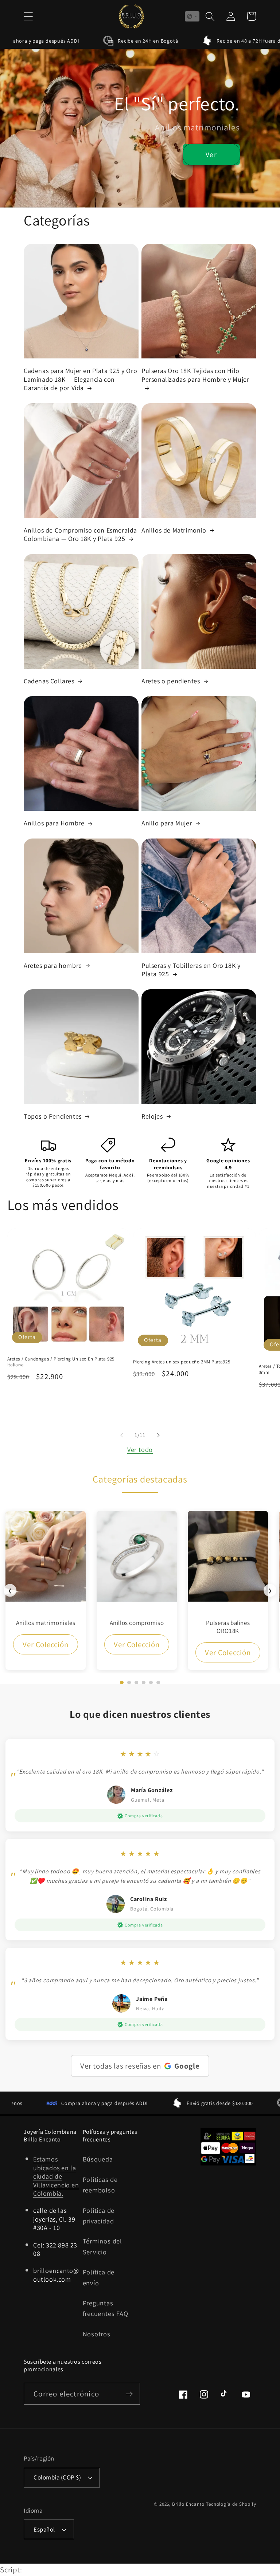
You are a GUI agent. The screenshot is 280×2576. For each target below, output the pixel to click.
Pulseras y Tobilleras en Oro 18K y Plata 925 (191, 970)
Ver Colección (45, 1644)
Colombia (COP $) (57, 2477)
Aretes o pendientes (171, 681)
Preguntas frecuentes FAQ (106, 2308)
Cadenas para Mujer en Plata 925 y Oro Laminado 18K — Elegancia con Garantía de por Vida (80, 379)
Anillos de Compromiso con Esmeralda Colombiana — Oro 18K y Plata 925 (80, 534)
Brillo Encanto (188, 2504)
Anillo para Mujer (167, 823)
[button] (28, 16)
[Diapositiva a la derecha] (159, 1435)
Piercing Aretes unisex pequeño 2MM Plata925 (182, 1362)
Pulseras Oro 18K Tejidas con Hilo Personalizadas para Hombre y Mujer (195, 375)
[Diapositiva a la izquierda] (121, 1435)
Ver (211, 154)
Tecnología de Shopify (231, 2504)
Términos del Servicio (102, 2246)
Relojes (152, 1116)
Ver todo (140, 1449)
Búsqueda (98, 2159)
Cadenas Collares (49, 681)
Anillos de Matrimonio (174, 530)
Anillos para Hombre (54, 823)
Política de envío (99, 2277)
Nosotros (97, 2334)
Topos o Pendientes (53, 1116)
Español (44, 2529)
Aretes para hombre (53, 965)
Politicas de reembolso (100, 2185)
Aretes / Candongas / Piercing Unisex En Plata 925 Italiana (61, 1362)
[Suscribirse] (129, 2394)
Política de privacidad (99, 2216)
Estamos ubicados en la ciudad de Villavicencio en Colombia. (56, 2176)
